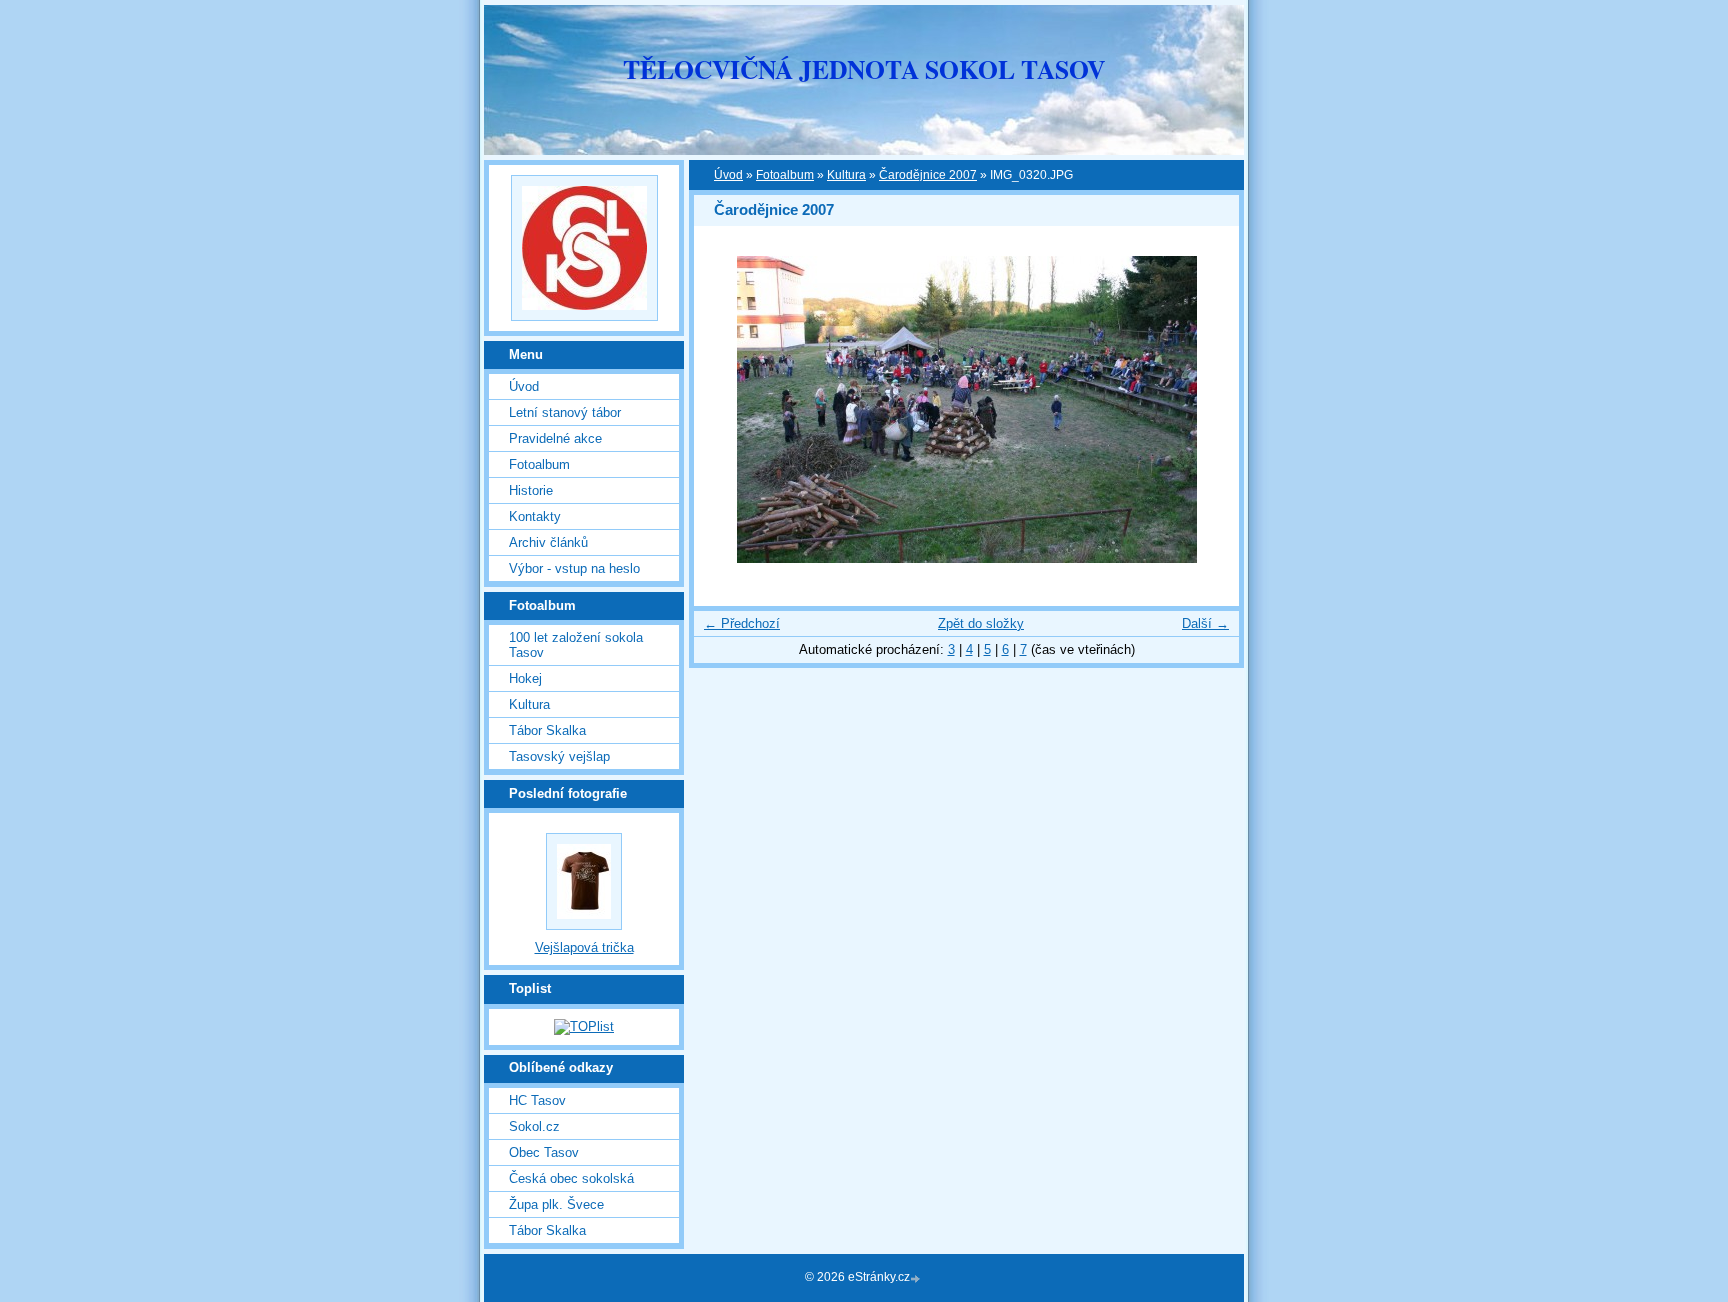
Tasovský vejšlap (559, 756)
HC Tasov (537, 1100)
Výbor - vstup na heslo (574, 568)
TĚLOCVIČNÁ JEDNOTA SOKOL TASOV (864, 69)
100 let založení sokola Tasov (576, 645)
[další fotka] (1206, 409)
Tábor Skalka (547, 730)
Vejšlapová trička (584, 947)
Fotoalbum (785, 175)
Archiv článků (548, 542)
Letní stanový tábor (565, 412)
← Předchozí (742, 623)
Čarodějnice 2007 (928, 175)
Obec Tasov (544, 1152)
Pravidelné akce (555, 438)
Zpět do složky (981, 623)
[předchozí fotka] (726, 409)
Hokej (525, 678)
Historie (531, 490)
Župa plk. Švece (556, 1204)
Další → (1205, 623)
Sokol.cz (534, 1126)
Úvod (728, 175)
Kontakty (535, 516)
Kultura (846, 175)
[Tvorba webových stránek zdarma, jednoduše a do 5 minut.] (917, 1278)
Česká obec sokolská (571, 1178)
